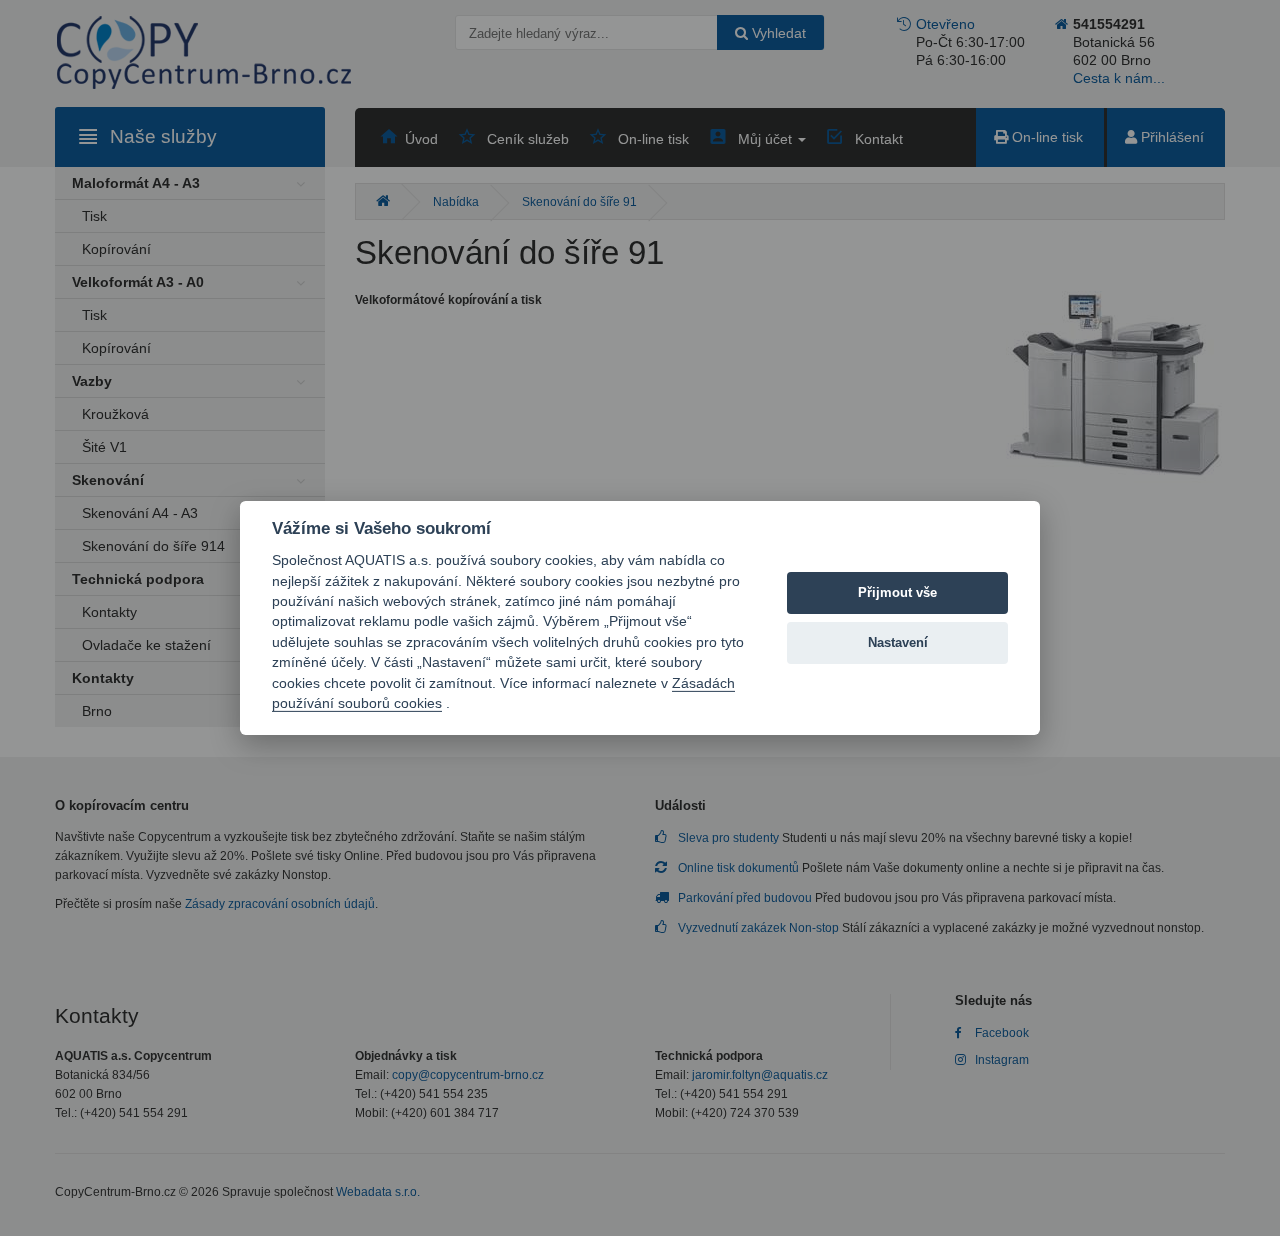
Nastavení (898, 642)
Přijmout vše (897, 592)
